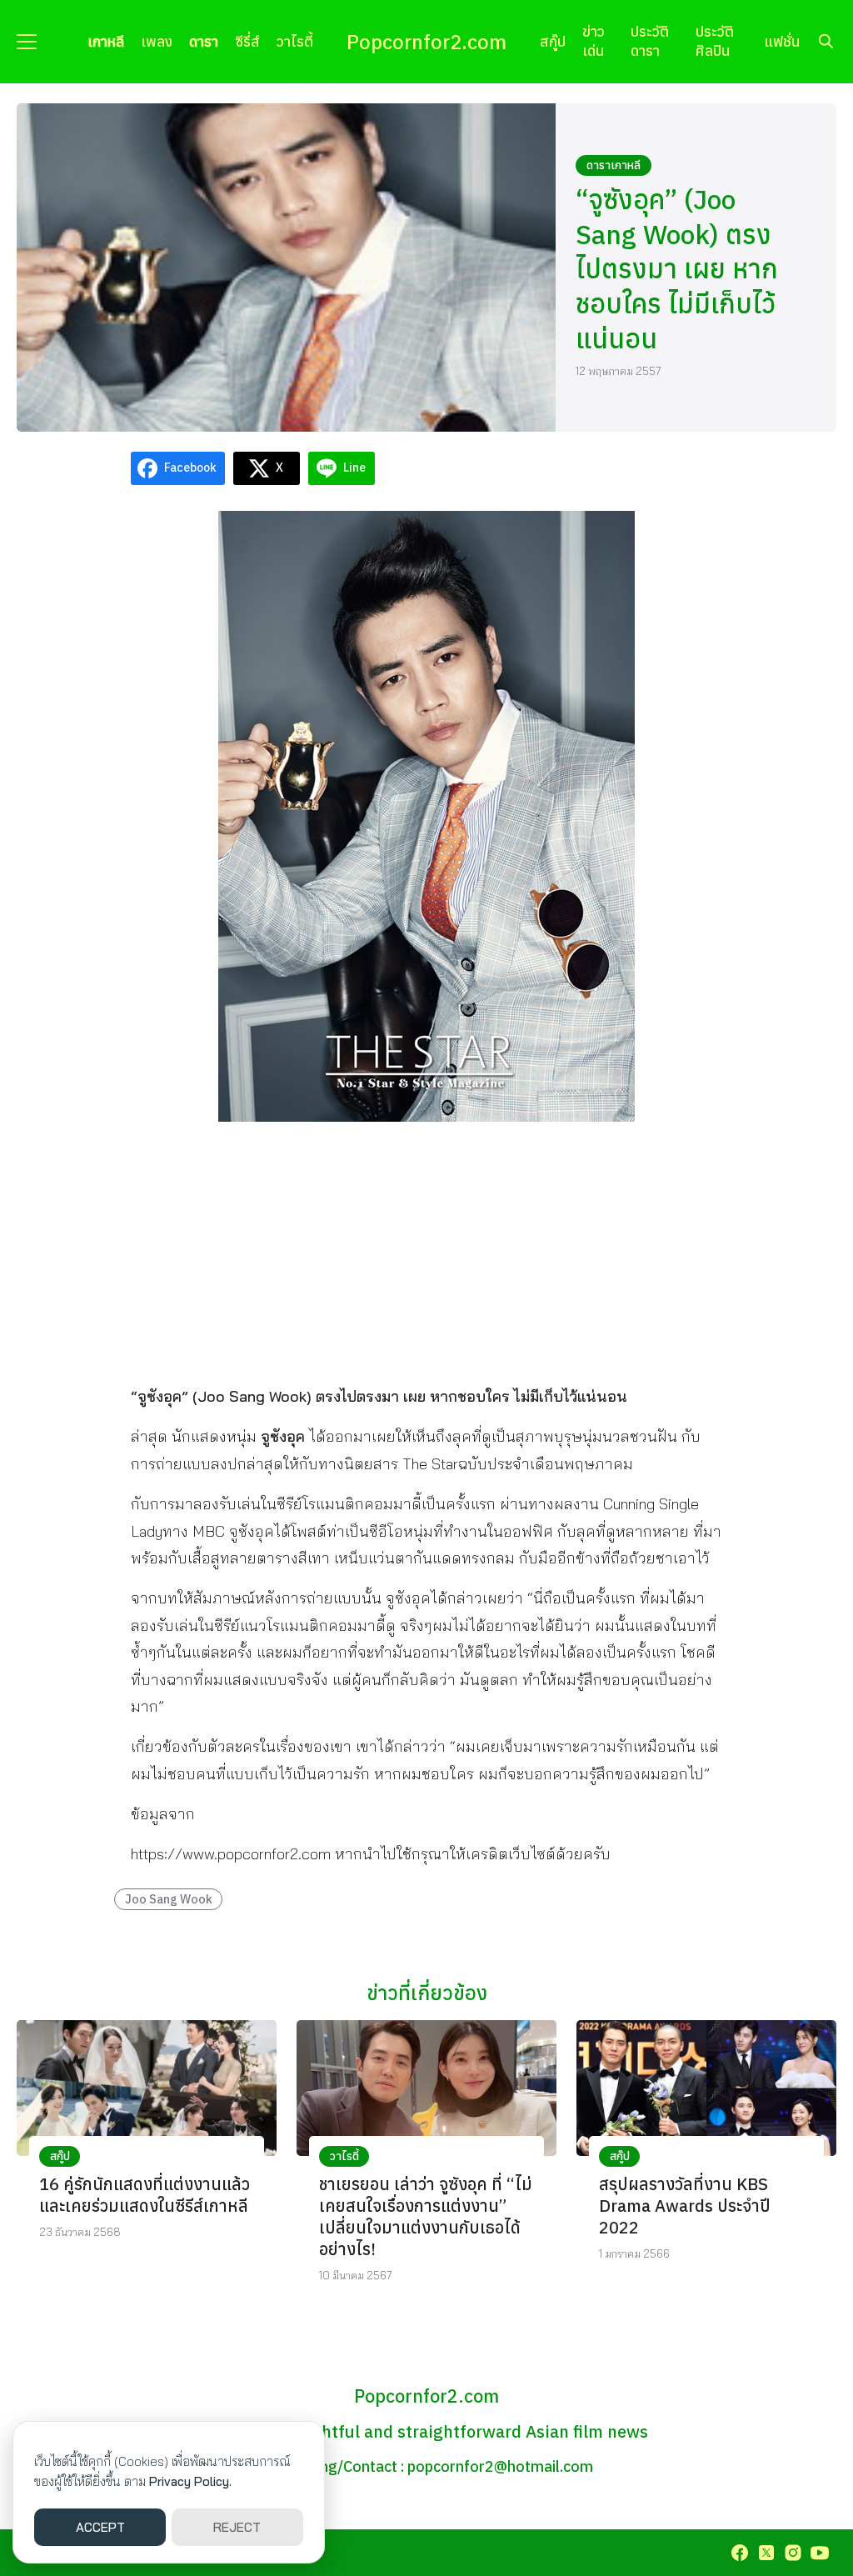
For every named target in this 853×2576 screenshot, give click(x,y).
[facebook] (740, 2553)
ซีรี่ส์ (247, 41)
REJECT (237, 2527)
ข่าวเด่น (594, 41)
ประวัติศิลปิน (715, 41)
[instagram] (793, 2553)
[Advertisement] (426, 1252)
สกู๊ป (553, 41)
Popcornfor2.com (426, 42)
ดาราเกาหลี (614, 165)
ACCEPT (100, 2527)
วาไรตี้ (295, 41)
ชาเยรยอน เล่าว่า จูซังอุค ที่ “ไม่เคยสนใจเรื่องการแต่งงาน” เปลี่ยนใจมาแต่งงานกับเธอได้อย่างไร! (426, 2216)
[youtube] (820, 2553)
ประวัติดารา (650, 41)
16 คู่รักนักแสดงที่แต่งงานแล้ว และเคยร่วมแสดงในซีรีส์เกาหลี (145, 2195)
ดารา (204, 41)
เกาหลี (106, 41)
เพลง (157, 41)
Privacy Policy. (190, 2481)
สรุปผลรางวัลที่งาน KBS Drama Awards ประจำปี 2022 (685, 2206)
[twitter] (766, 2553)
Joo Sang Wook (169, 1899)
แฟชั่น (782, 41)
